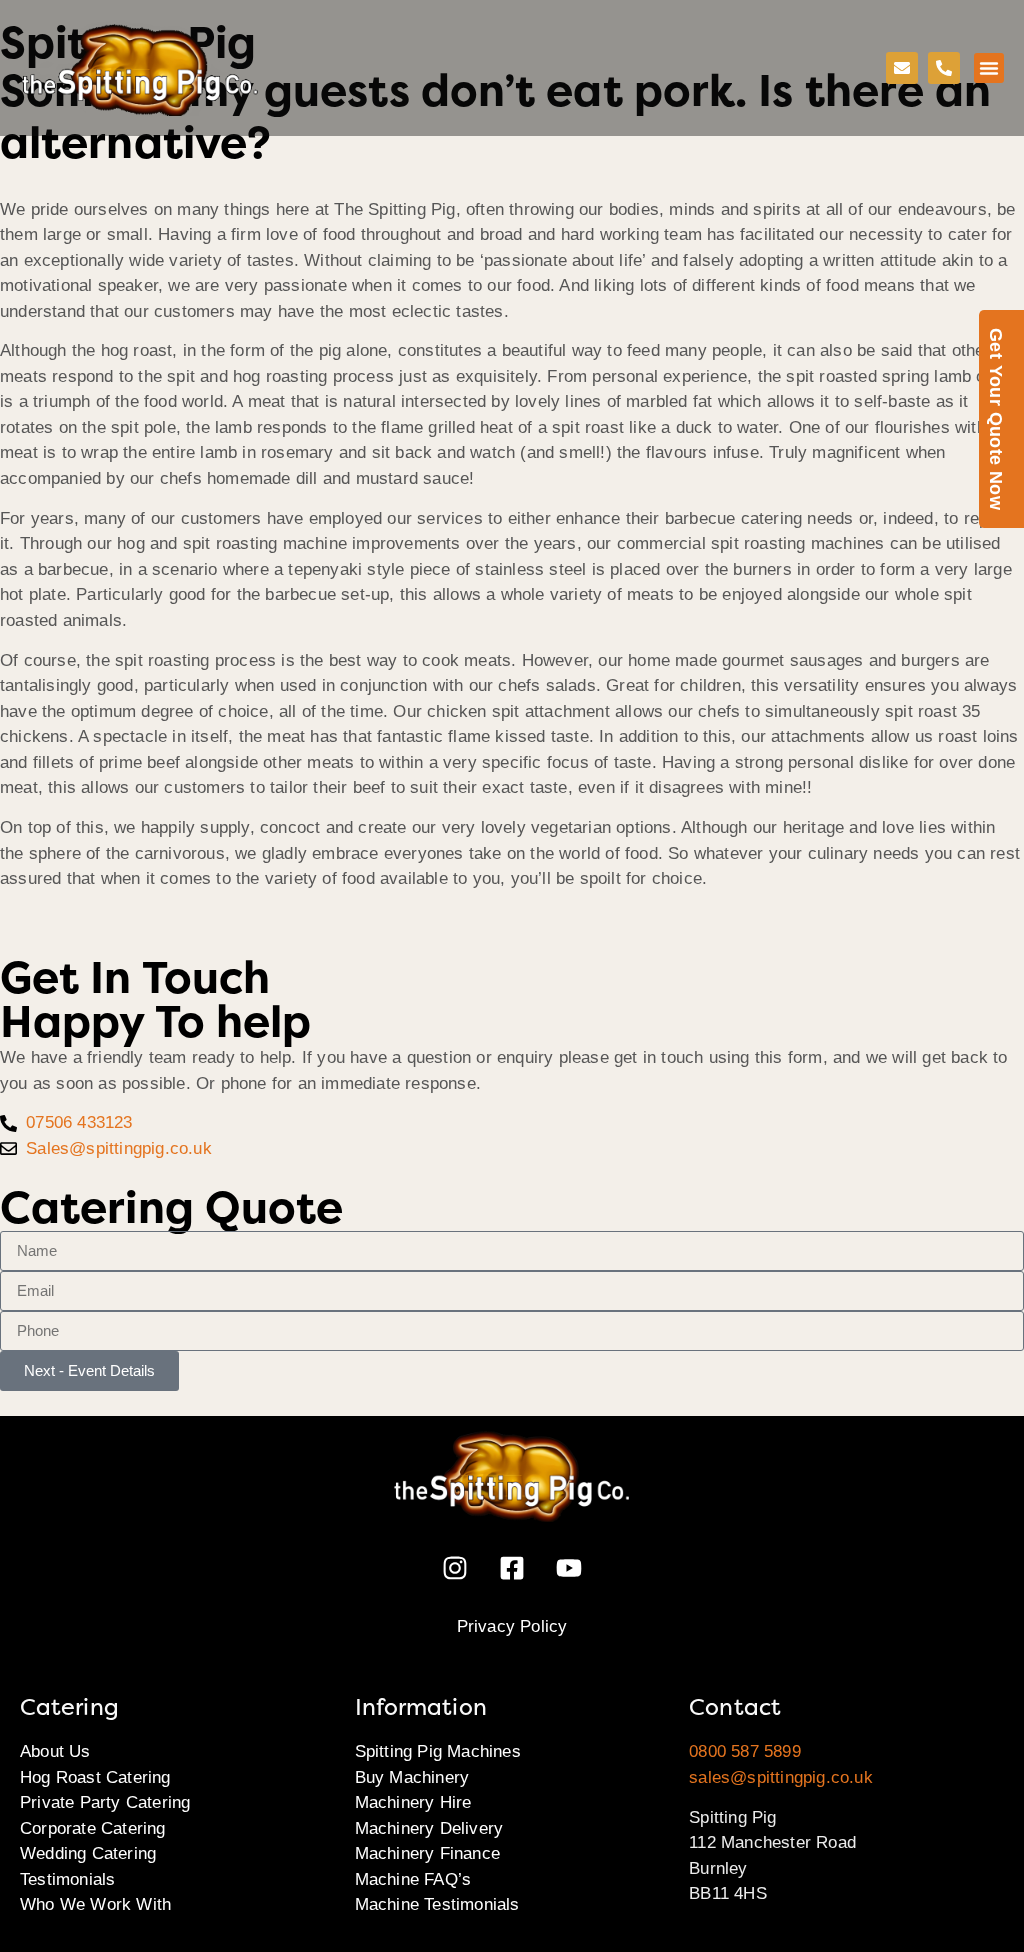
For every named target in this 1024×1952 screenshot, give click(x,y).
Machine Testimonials (437, 1904)
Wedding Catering (88, 1853)
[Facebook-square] (512, 1568)
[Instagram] (455, 1568)
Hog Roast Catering (95, 1777)
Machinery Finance (427, 1853)
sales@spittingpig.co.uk (781, 1777)
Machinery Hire (413, 1802)
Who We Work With (95, 1904)
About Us (55, 1751)
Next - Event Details (89, 1370)
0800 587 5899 (745, 1751)
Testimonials (67, 1879)
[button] (989, 68)
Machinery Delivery (429, 1828)
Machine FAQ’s (413, 1879)
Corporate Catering (93, 1828)
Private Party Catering (105, 1802)
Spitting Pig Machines (438, 1751)
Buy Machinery (412, 1777)
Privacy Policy (512, 1626)
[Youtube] (569, 1568)
